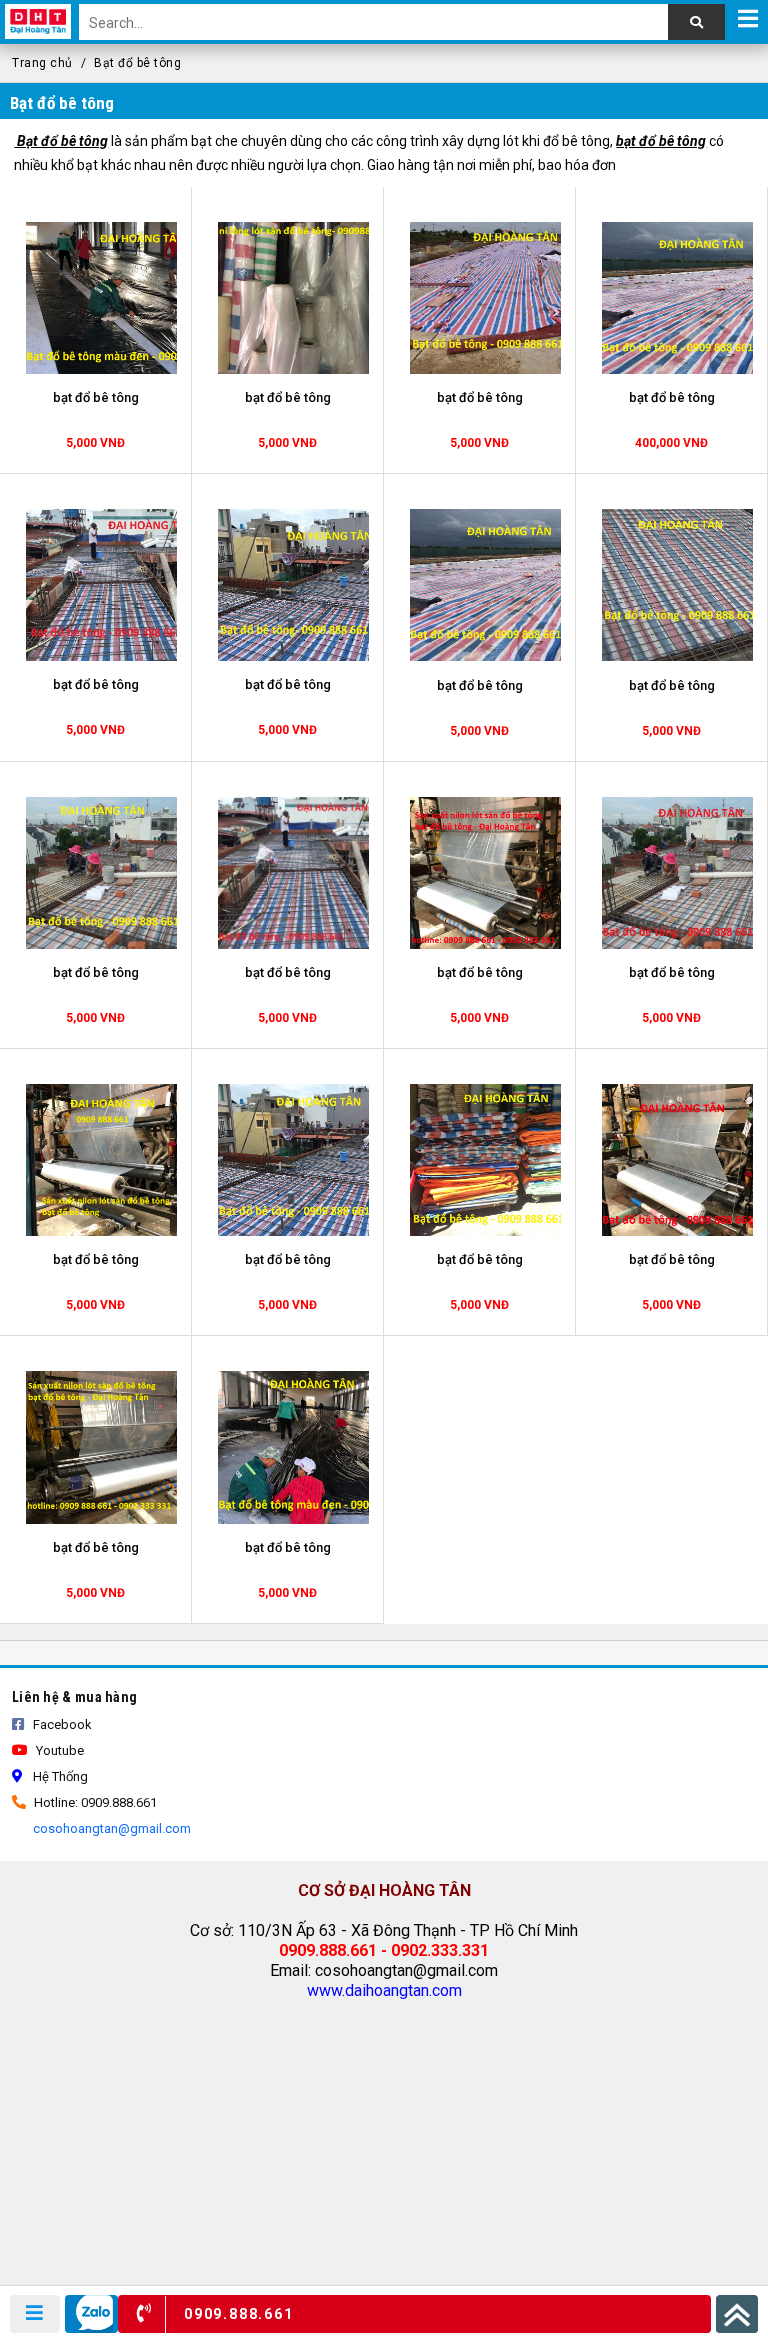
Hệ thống (59, 1776)
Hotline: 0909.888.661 (94, 1802)
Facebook (61, 1724)
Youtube (58, 1750)
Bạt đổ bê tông (137, 63)
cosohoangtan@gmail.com (110, 1828)
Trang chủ (42, 63)
